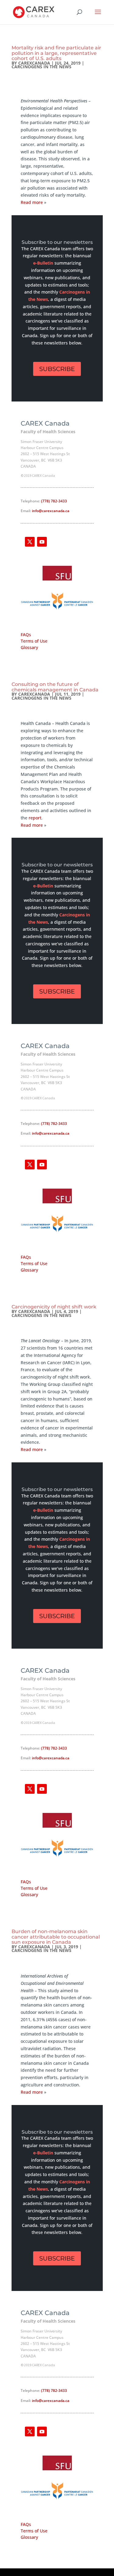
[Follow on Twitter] (30, 542)
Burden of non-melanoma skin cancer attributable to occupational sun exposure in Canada (56, 1937)
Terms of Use (34, 641)
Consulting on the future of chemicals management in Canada (55, 687)
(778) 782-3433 (54, 501)
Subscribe (57, 369)
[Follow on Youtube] (42, 542)
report (35, 818)
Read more (32, 202)
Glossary (29, 647)
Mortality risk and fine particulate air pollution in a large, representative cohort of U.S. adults (56, 53)
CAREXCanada (34, 63)
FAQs (26, 635)
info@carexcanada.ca (51, 511)
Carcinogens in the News (41, 67)
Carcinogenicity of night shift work (54, 1307)
